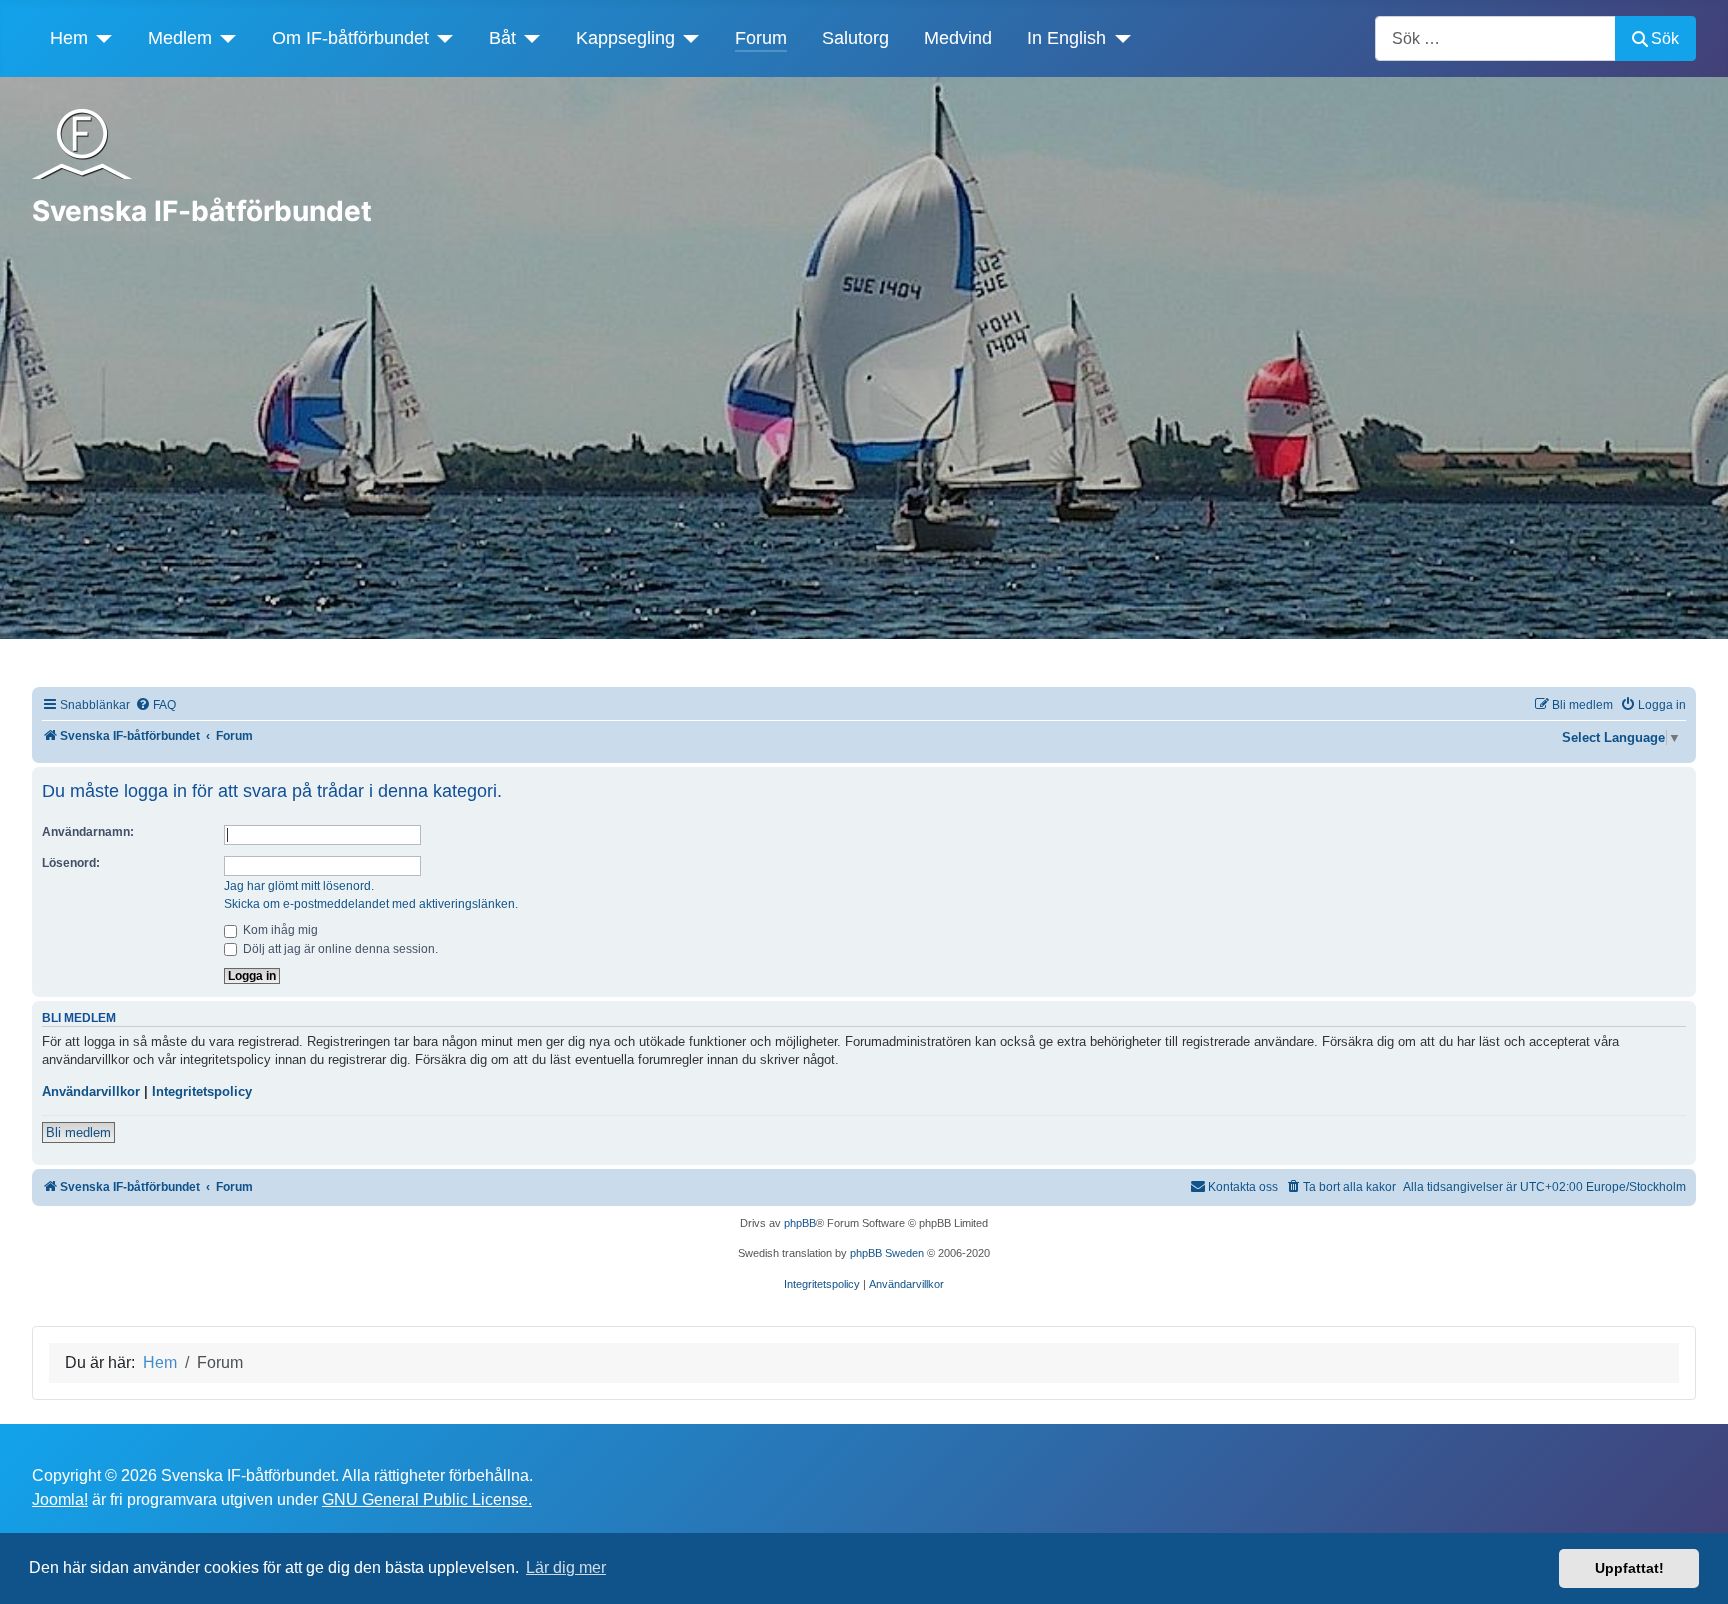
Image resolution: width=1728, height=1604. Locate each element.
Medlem (180, 38)
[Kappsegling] (687, 38)
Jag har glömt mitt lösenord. (299, 886)
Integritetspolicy (202, 1091)
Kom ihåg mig (279, 930)
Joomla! (60, 1499)
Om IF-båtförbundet (350, 38)
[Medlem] (224, 38)
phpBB (800, 1223)
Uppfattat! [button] (1629, 1568)
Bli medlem (78, 1132)
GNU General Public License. (427, 1499)
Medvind (958, 38)
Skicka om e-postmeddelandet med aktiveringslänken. (371, 904)
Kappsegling (625, 38)
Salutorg (855, 38)
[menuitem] (155, 705)
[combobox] (1495, 38)
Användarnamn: (88, 832)
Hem (69, 38)
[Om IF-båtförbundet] (441, 38)
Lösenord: (71, 863)
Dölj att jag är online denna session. (339, 949)
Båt (502, 38)
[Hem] (100, 38)
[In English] (1118, 38)
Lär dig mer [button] (566, 1567)
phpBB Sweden (887, 1253)
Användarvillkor (91, 1091)
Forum (761, 38)
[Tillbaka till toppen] (1693, 1567)
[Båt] (528, 38)
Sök (1665, 38)
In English (1066, 38)
